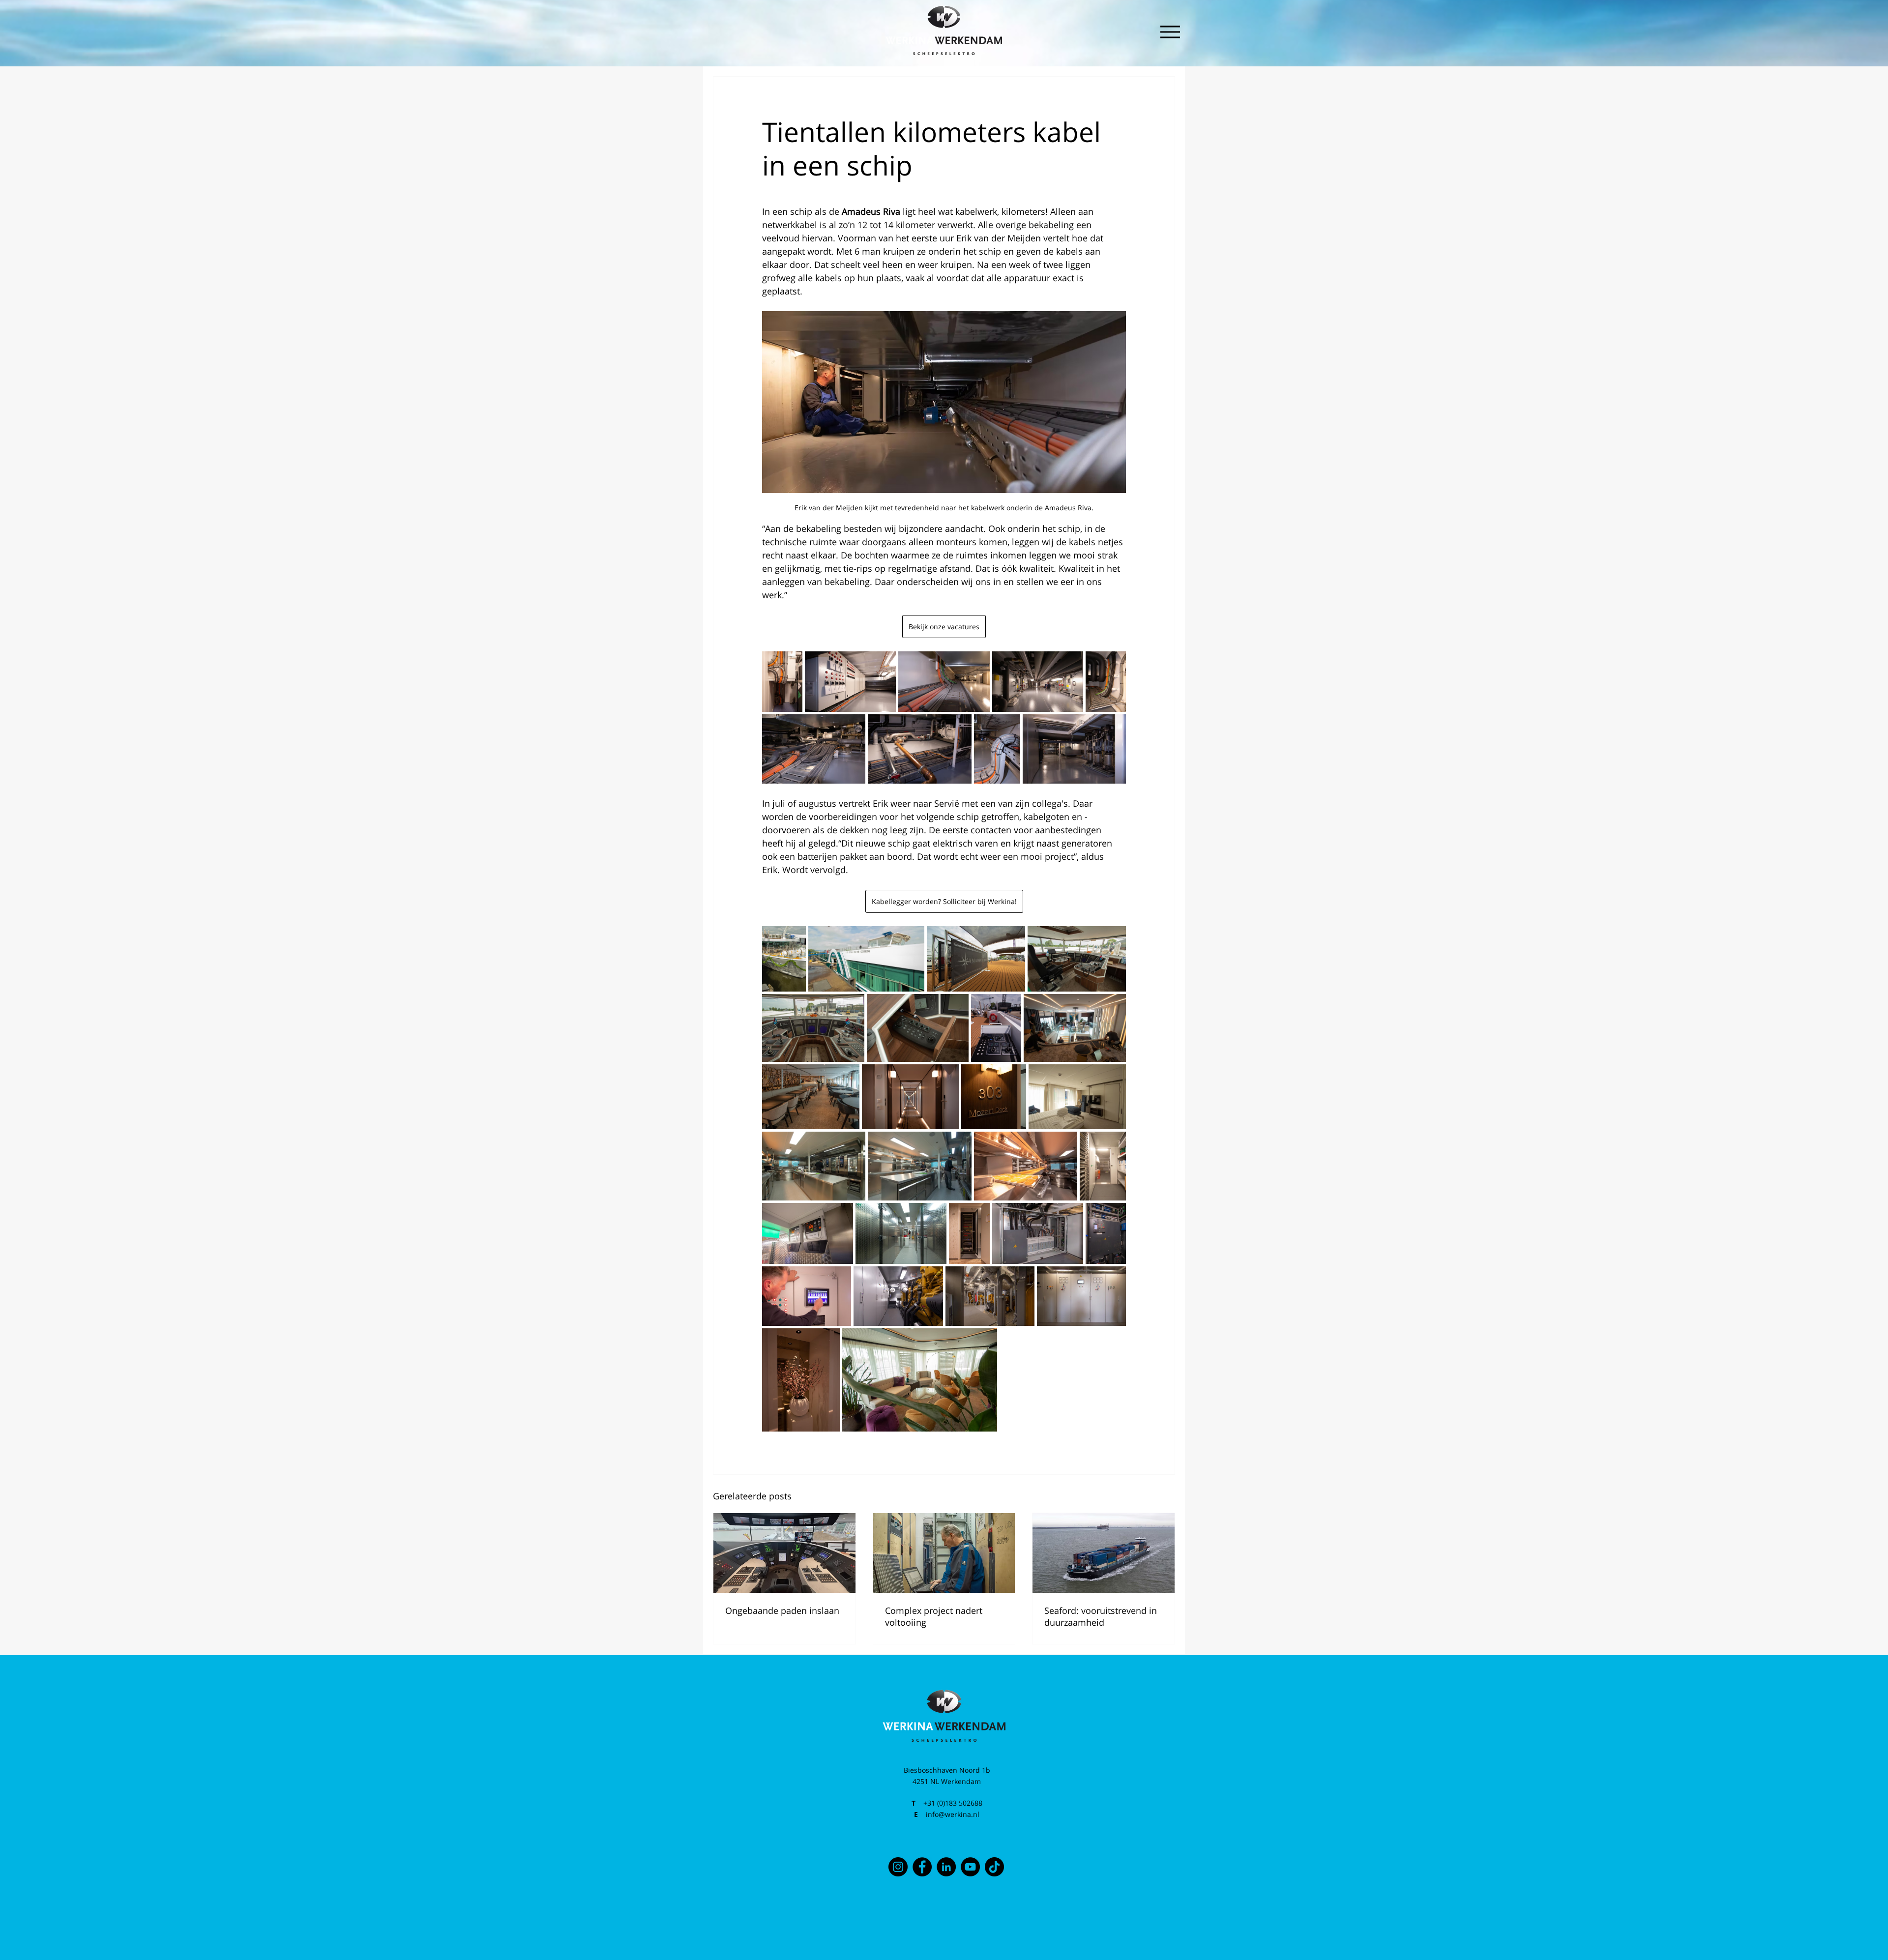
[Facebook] (922, 1867)
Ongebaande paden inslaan (782, 1610)
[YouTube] (970, 1867)
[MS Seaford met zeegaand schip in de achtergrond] (1104, 1553)
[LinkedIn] (946, 1867)
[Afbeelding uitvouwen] (782, 682)
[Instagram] (898, 1867)
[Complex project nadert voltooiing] (944, 1553)
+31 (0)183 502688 (953, 1803)
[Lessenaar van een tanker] (784, 1553)
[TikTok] (994, 1867)
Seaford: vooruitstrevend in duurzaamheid (1101, 1616)
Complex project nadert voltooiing (934, 1616)
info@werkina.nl (953, 1814)
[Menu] (1170, 32)
